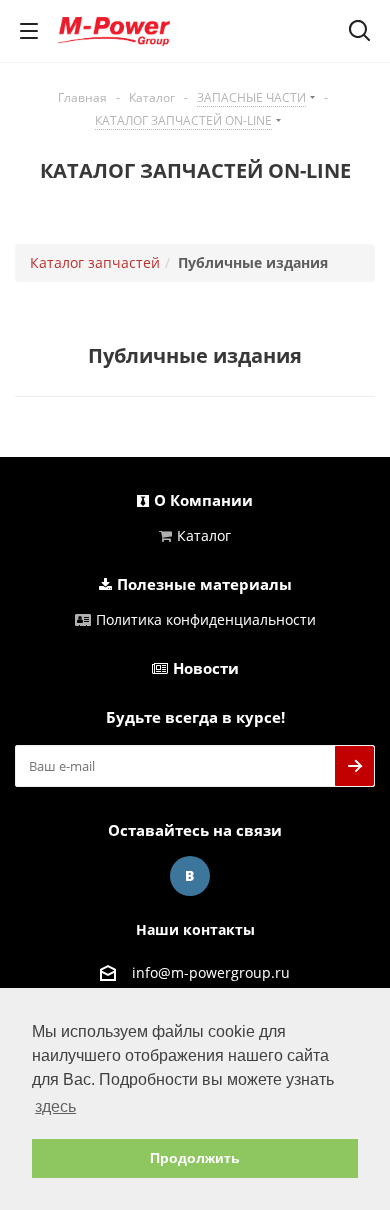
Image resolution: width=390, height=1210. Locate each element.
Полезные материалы (204, 584)
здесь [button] (55, 1106)
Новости (206, 668)
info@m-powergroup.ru (211, 972)
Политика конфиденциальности (206, 619)
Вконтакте (190, 876)
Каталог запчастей (95, 262)
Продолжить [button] (195, 1158)
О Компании (203, 500)
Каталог (204, 535)
